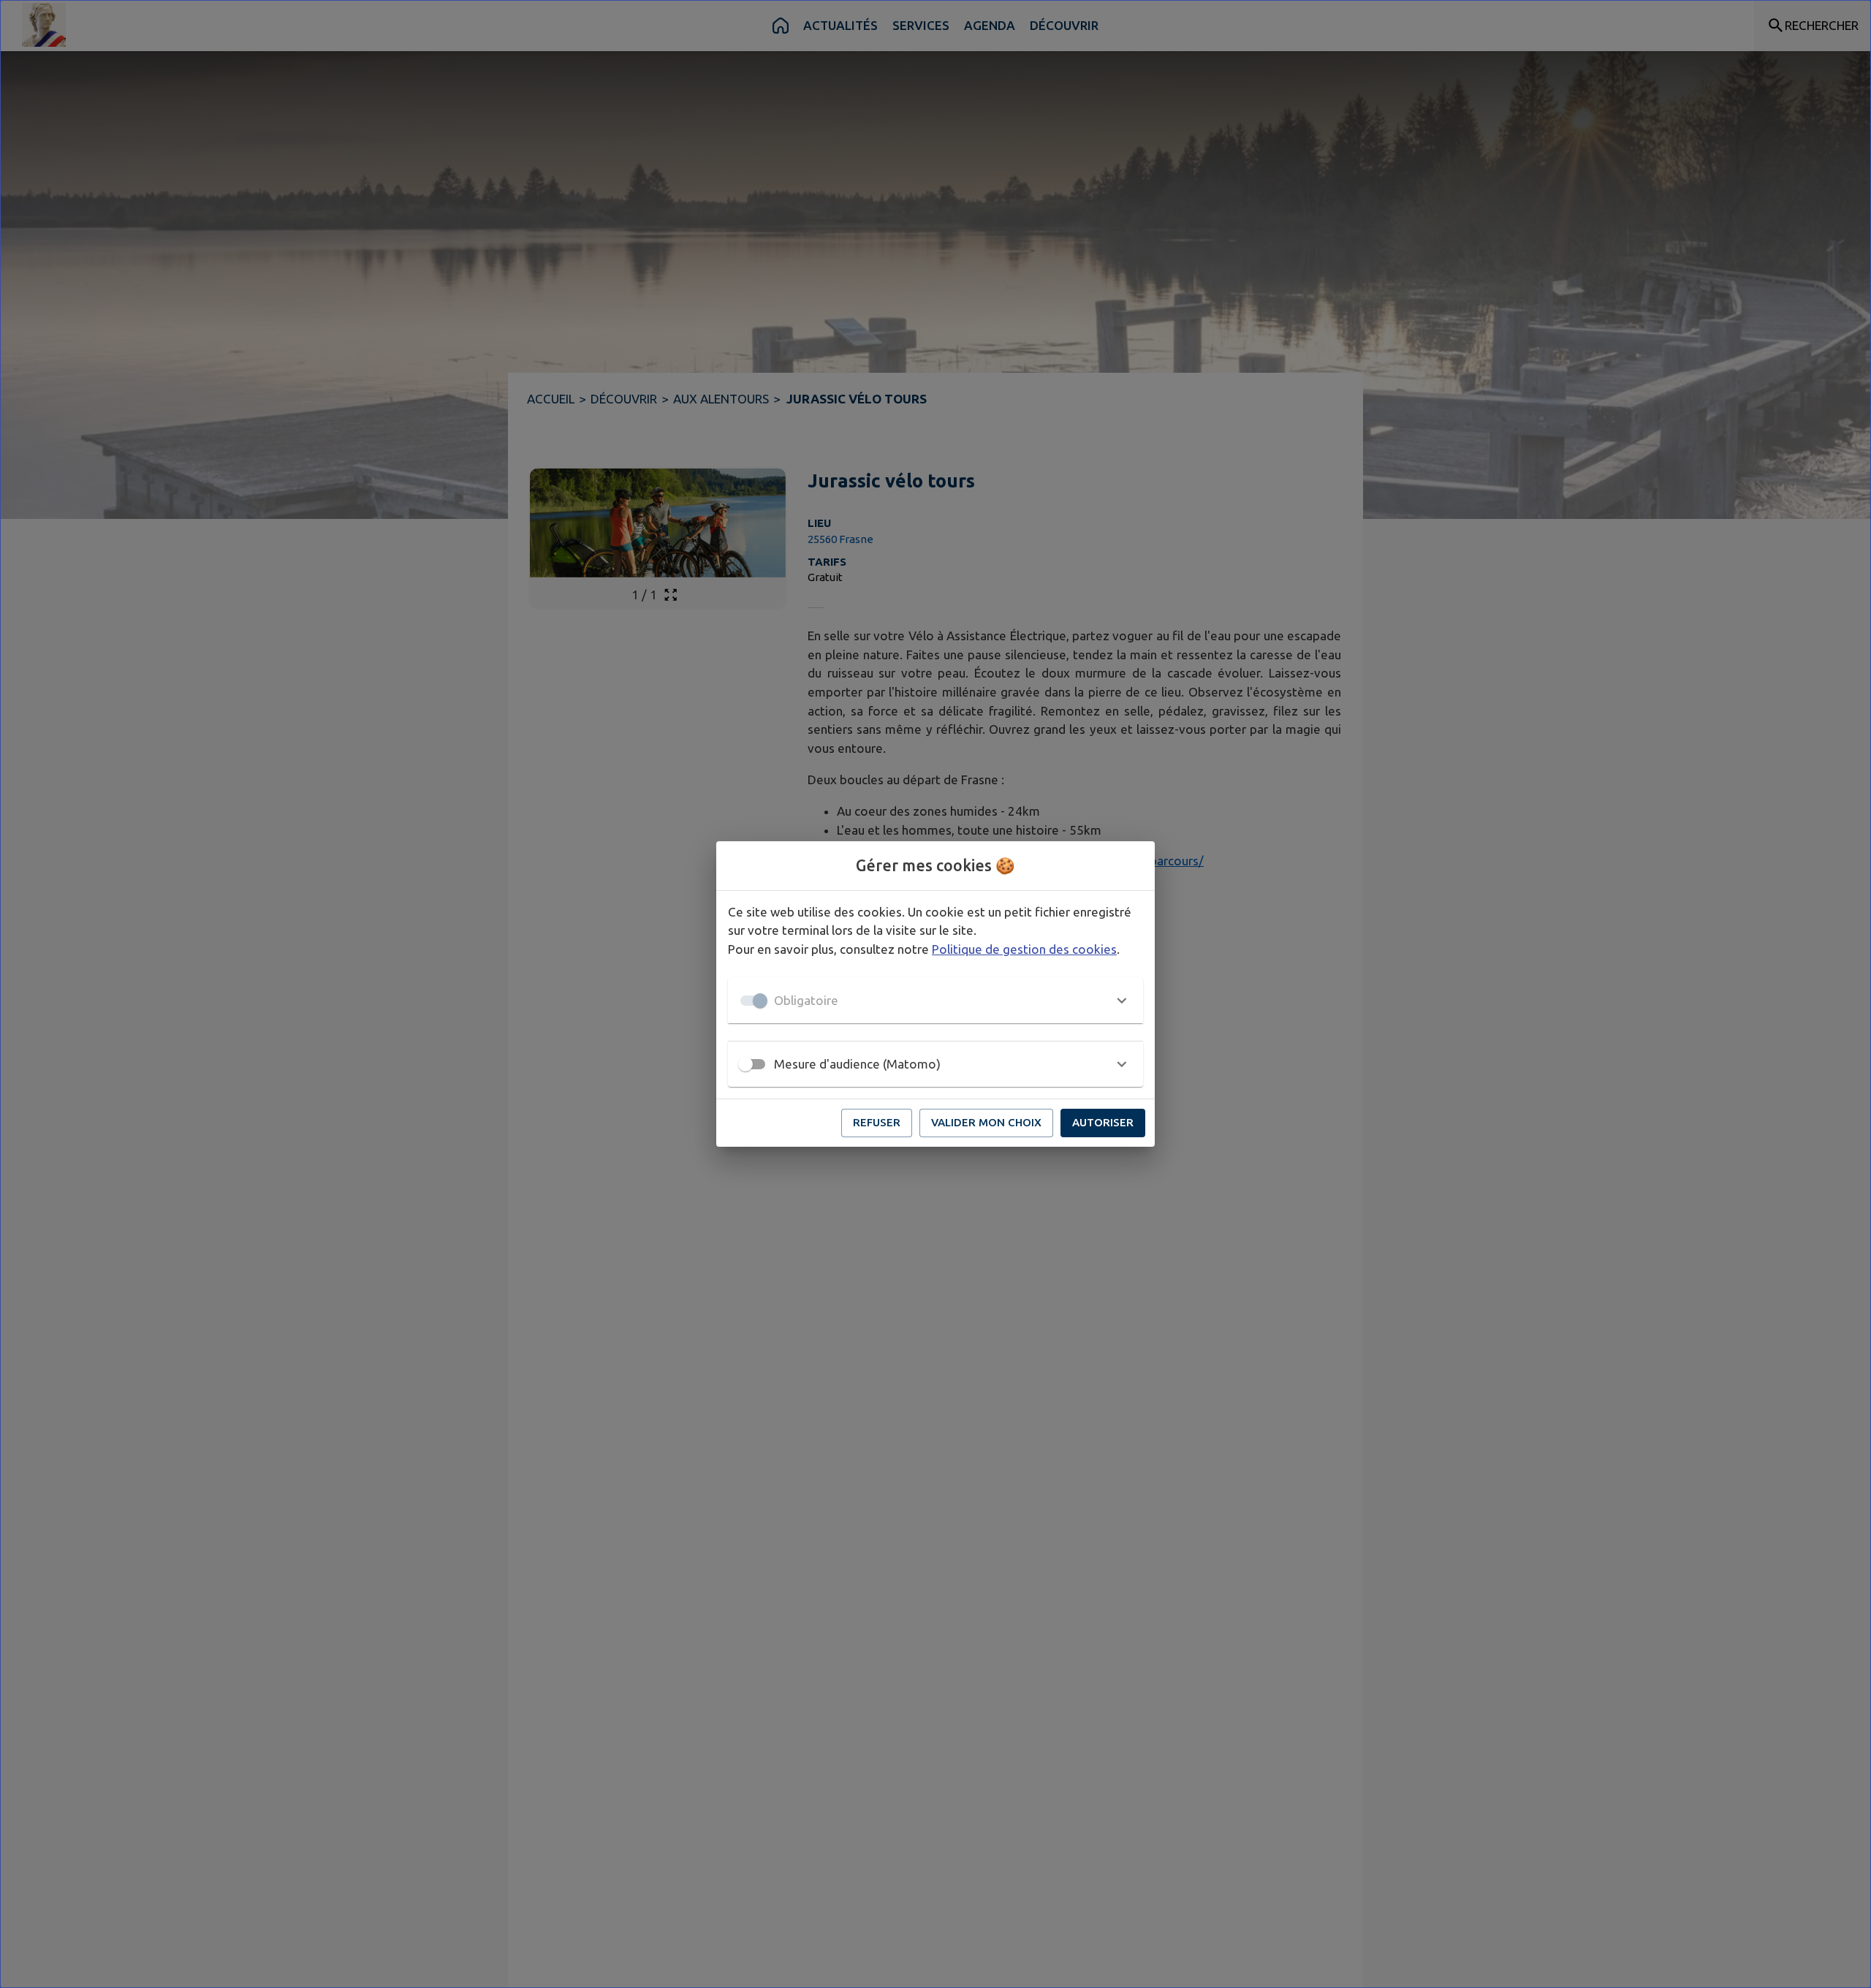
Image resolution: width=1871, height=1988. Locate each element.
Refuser (877, 1122)
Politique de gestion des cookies (1024, 949)
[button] (935, 1001)
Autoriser (1103, 1122)
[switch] (745, 1064)
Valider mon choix (986, 1122)
